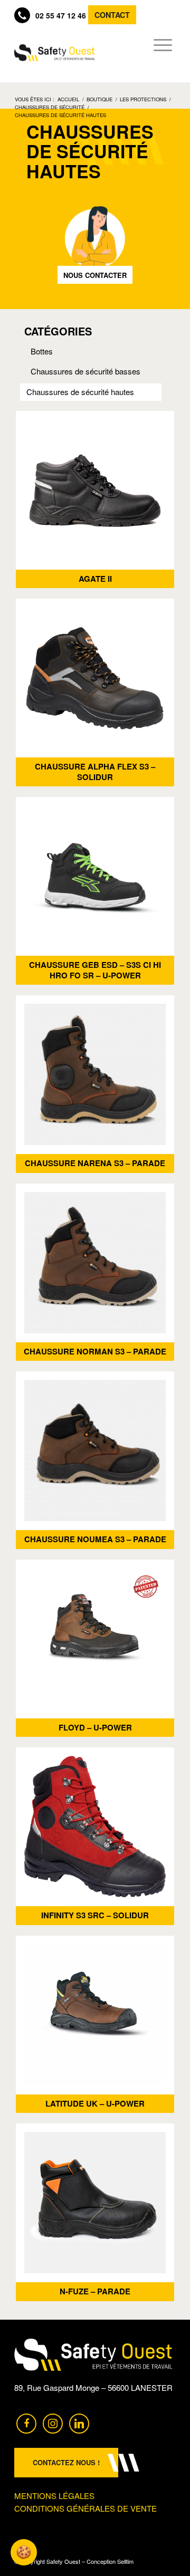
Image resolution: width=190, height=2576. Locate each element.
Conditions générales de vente (85, 2508)
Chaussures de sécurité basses (85, 371)
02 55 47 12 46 (61, 15)
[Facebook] (26, 2422)
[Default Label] (79, 2422)
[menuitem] (160, 45)
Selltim (125, 2561)
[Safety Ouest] (55, 53)
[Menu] (160, 45)
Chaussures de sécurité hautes (80, 392)
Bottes (42, 351)
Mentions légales (54, 2496)
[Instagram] (53, 2422)
